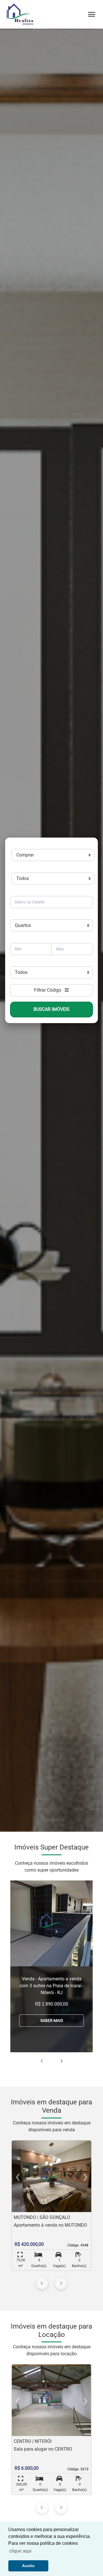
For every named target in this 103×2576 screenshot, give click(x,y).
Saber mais (52, 2020)
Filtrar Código (49, 990)
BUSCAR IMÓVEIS (51, 1009)
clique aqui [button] (20, 2551)
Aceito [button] (28, 2566)
